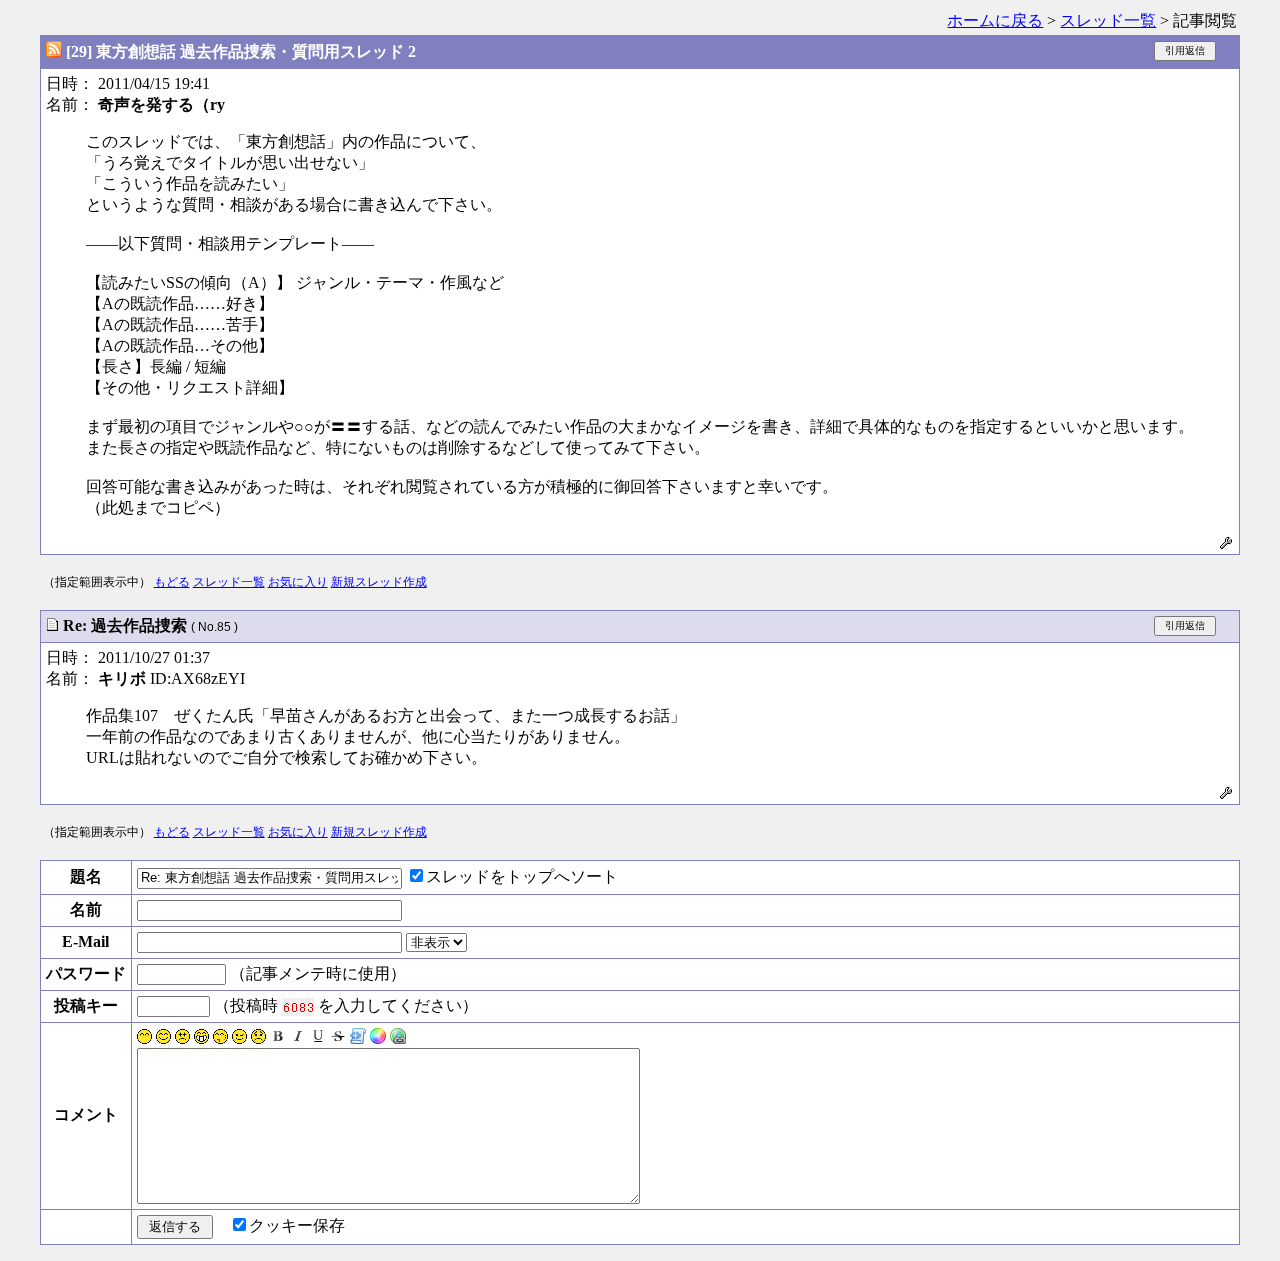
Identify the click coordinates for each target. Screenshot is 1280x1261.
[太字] (278, 1038)
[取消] (338, 1038)
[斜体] (298, 1038)
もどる (172, 582)
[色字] (378, 1038)
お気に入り (298, 582)
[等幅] (358, 1038)
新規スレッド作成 (379, 582)
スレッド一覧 (1108, 20)
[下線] (318, 1038)
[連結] (398, 1038)
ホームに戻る (995, 20)
